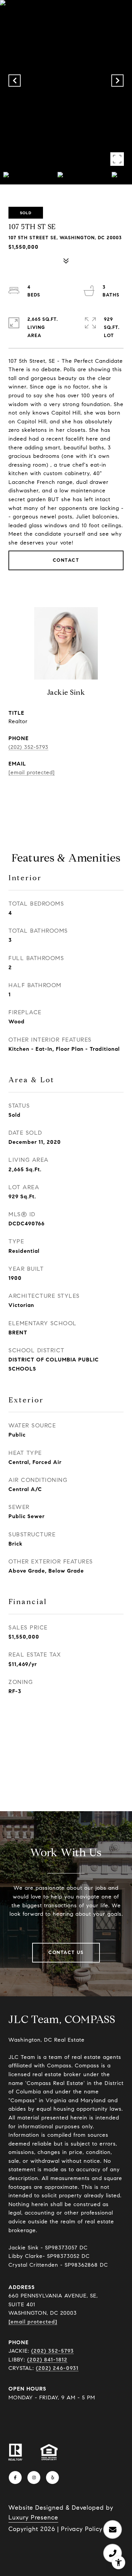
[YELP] (52, 2478)
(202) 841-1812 (47, 2360)
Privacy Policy (82, 2529)
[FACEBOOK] (15, 2478)
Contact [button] (66, 560)
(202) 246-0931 (57, 2368)
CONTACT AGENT (66, 794)
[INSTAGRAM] (34, 2478)
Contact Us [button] (66, 1952)
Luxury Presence (33, 2517)
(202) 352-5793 (28, 747)
